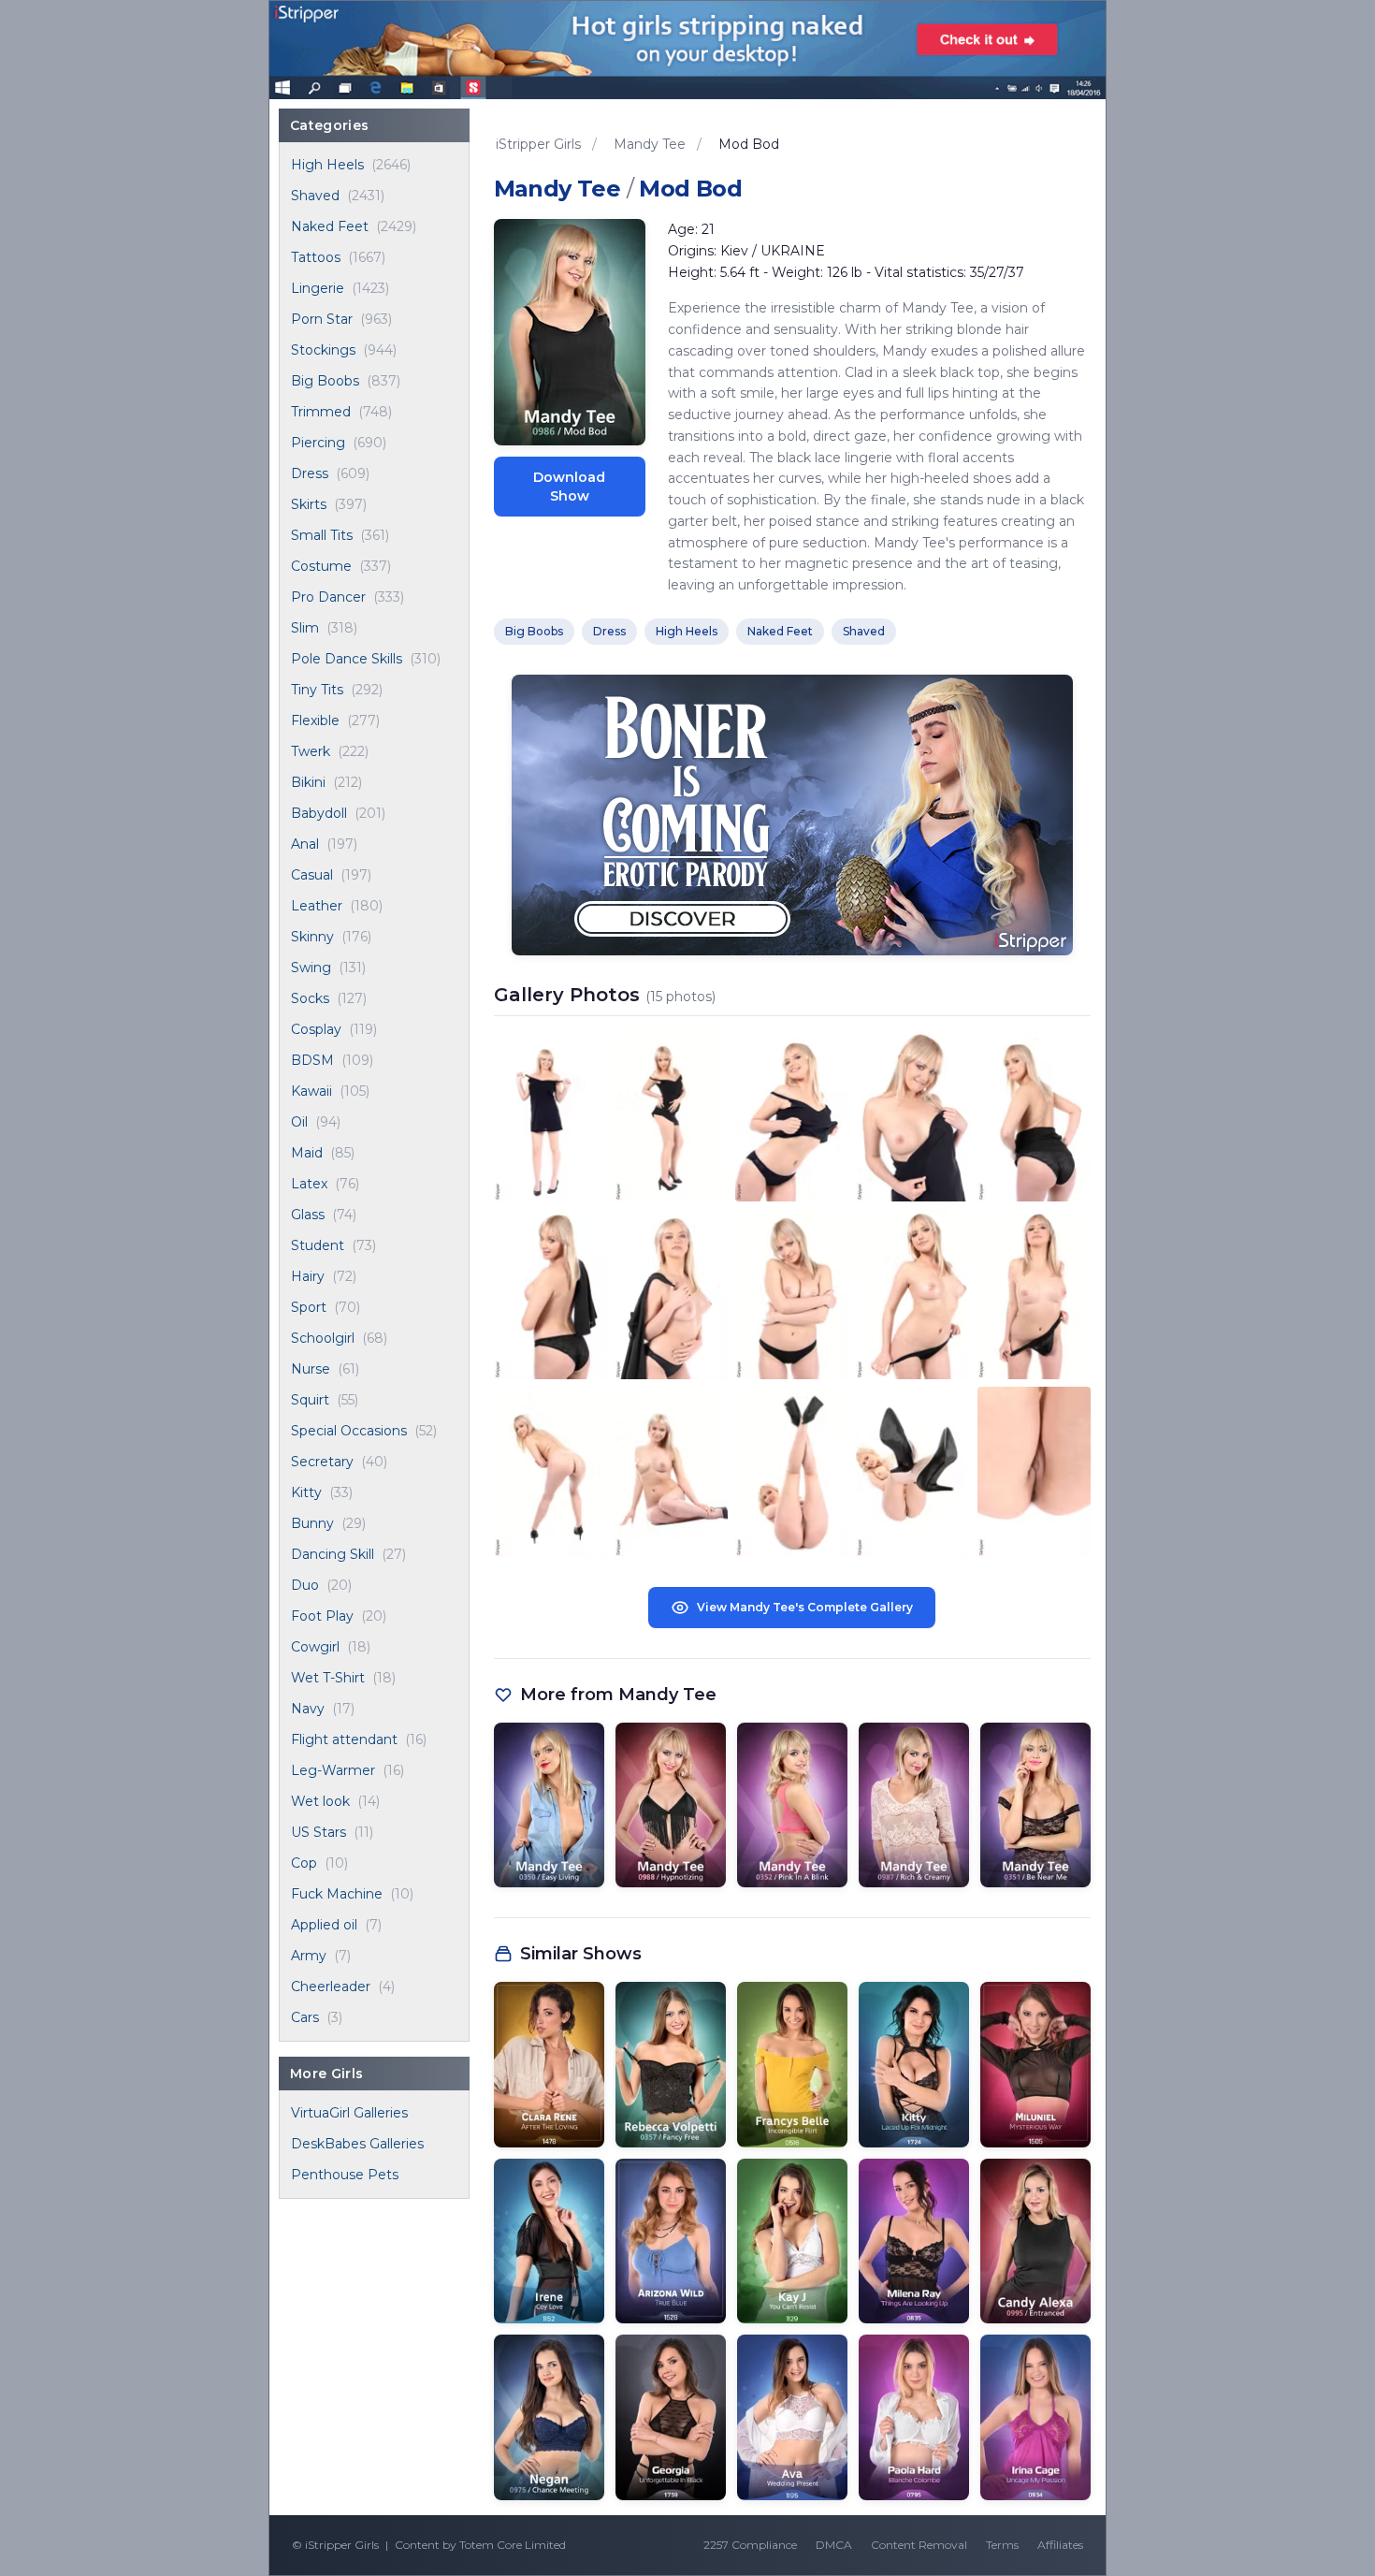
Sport (309, 1307)
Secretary (322, 1462)
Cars (305, 2017)
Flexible (315, 720)
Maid (307, 1153)
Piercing (318, 443)
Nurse (311, 1369)
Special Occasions (349, 1431)
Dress (310, 473)
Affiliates (1060, 2545)
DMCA (834, 2545)
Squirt (310, 1400)
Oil (299, 1122)
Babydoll (319, 813)
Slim (305, 628)
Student (318, 1245)
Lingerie (318, 288)
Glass (308, 1215)
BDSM (312, 1060)
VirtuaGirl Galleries (349, 2113)
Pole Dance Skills (347, 659)
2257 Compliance (750, 2545)
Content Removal (919, 2545)
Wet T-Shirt (328, 1678)
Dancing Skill (333, 1554)
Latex (309, 1184)
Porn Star (322, 319)
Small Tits (322, 535)
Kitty (306, 1492)
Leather (317, 906)
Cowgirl (315, 1647)
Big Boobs (325, 381)
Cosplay (316, 1029)
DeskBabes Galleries (357, 2144)
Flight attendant (344, 1739)
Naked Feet (330, 226)
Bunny (312, 1523)
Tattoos (316, 257)
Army (309, 1956)
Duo (305, 1585)
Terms (1002, 2545)
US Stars (318, 1832)
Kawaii (311, 1091)
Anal (305, 844)
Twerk (311, 751)
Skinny (312, 937)
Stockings (323, 350)
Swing (311, 968)
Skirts (309, 504)
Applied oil (324, 1925)
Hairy (308, 1276)
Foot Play (322, 1616)
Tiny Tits (317, 690)
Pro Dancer (328, 597)
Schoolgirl (323, 1338)
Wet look (320, 1801)
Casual (312, 875)
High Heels (327, 165)
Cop (304, 1863)
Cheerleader (331, 1987)
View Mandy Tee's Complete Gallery (805, 1607)
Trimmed (321, 412)
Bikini (308, 782)
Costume (321, 566)
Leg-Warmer (333, 1770)
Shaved (315, 196)
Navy (308, 1709)
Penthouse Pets (345, 2175)
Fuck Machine (337, 1894)
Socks (310, 998)
